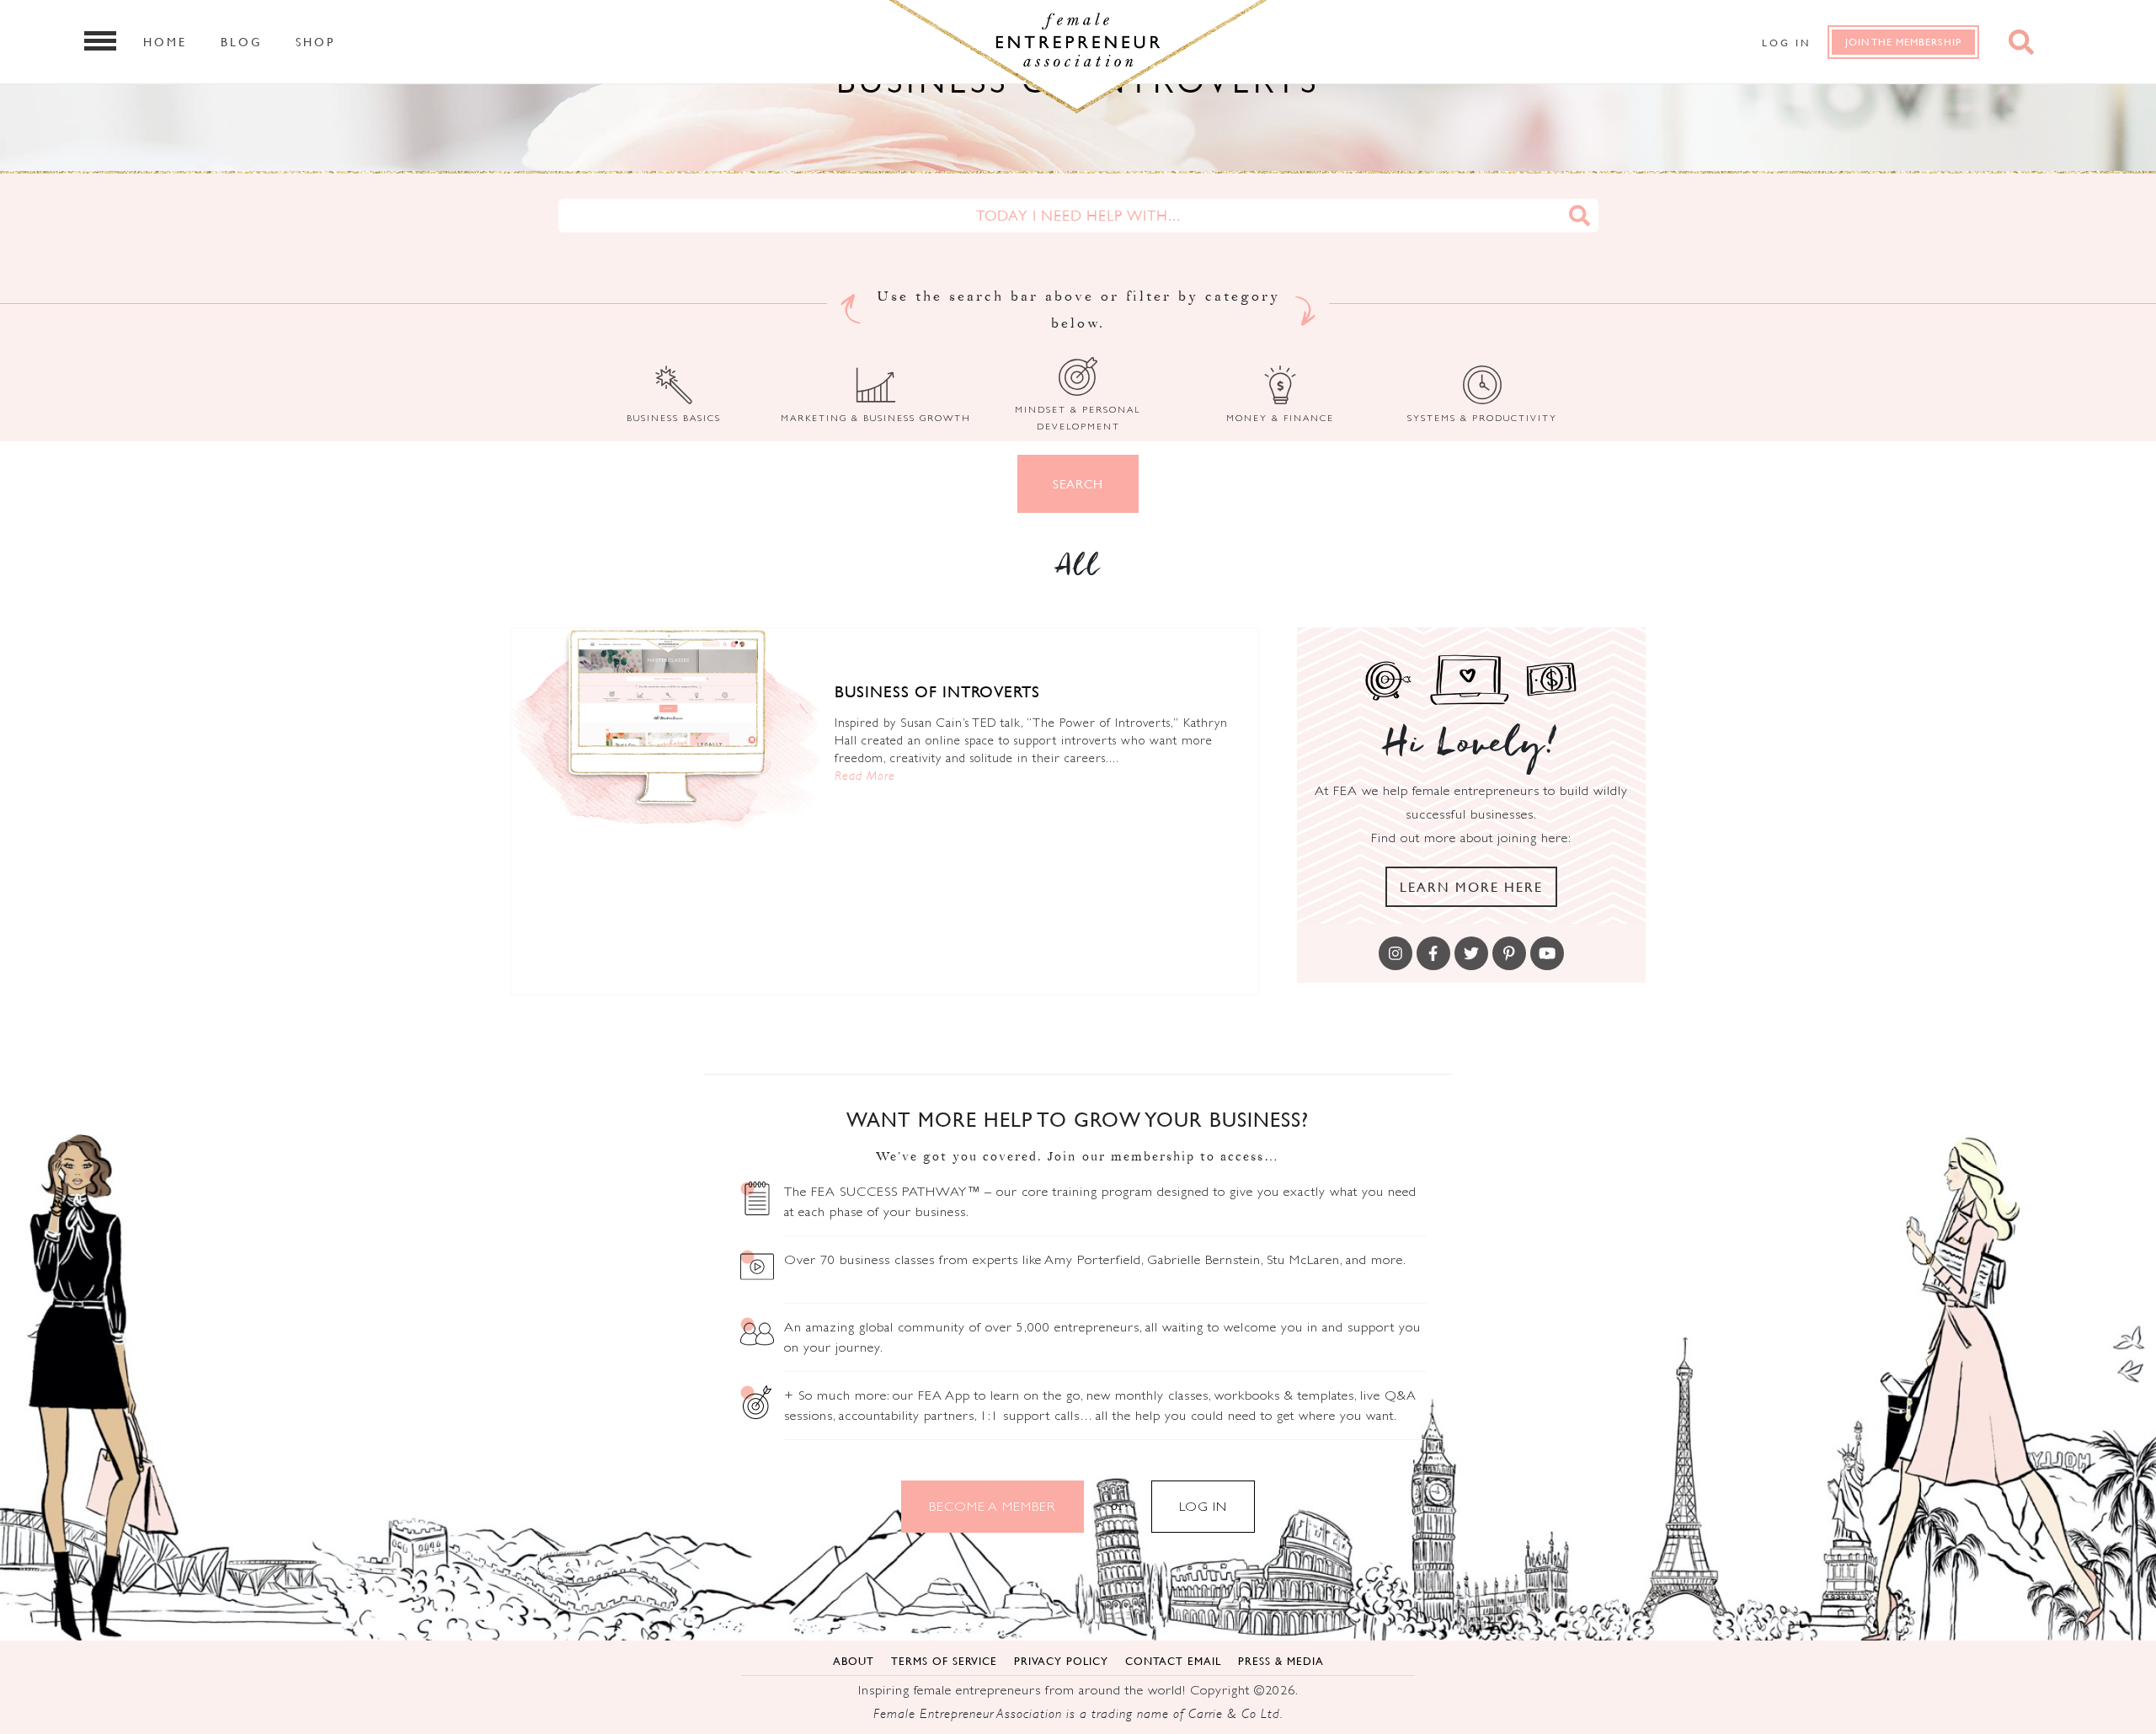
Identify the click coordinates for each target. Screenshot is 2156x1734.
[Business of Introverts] (667, 732)
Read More (865, 775)
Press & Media (1281, 1661)
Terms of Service (944, 1661)
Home (165, 41)
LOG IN (1203, 1506)
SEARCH (1078, 484)
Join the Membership (1903, 42)
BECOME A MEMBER (993, 1506)
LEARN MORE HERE (1471, 887)
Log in (1786, 43)
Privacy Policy (1061, 1661)
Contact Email (1173, 1661)
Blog (241, 41)
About (854, 1661)
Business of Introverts (937, 691)
